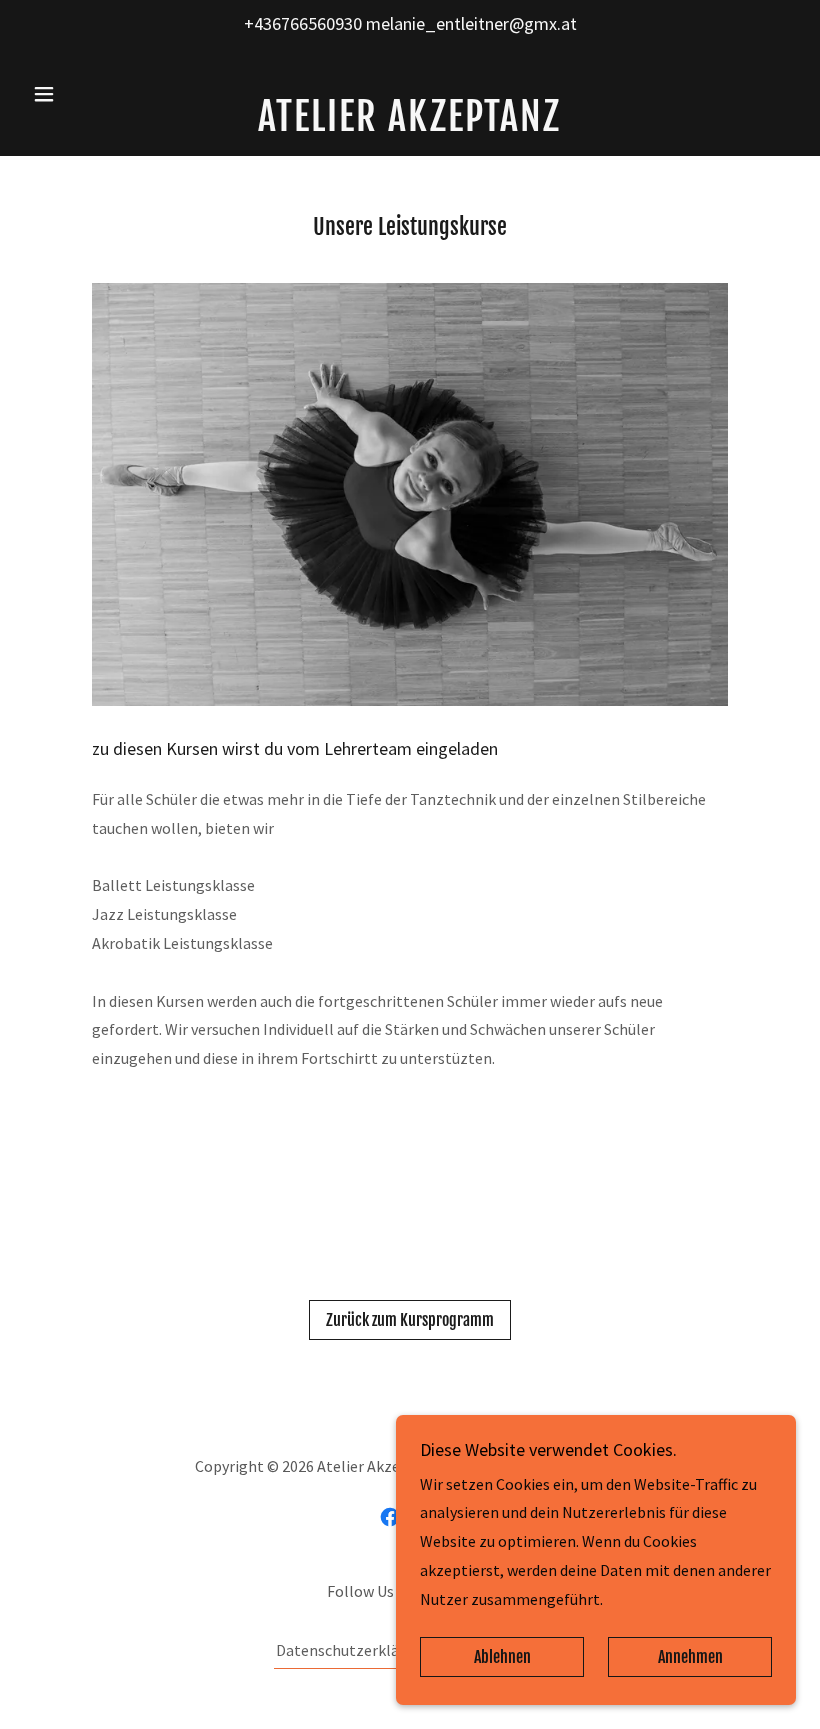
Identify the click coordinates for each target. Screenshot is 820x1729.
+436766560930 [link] (303, 23)
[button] (82, 94)
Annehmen (690, 1657)
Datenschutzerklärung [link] (353, 1650)
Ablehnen (502, 1657)
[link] (410, 125)
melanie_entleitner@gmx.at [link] (471, 23)
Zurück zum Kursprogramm (410, 1320)
